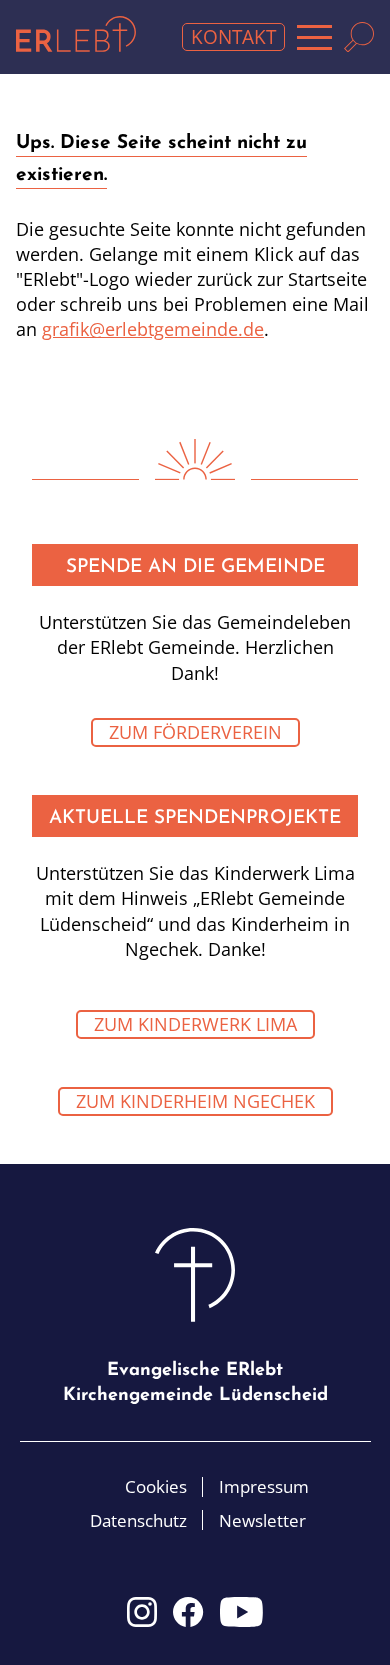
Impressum (264, 1486)
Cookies (156, 1486)
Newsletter (262, 1520)
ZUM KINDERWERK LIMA (195, 1024)
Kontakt (233, 37)
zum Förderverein (195, 732)
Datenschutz (138, 1520)
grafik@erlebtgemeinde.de (153, 329)
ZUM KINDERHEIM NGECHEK (195, 1101)
